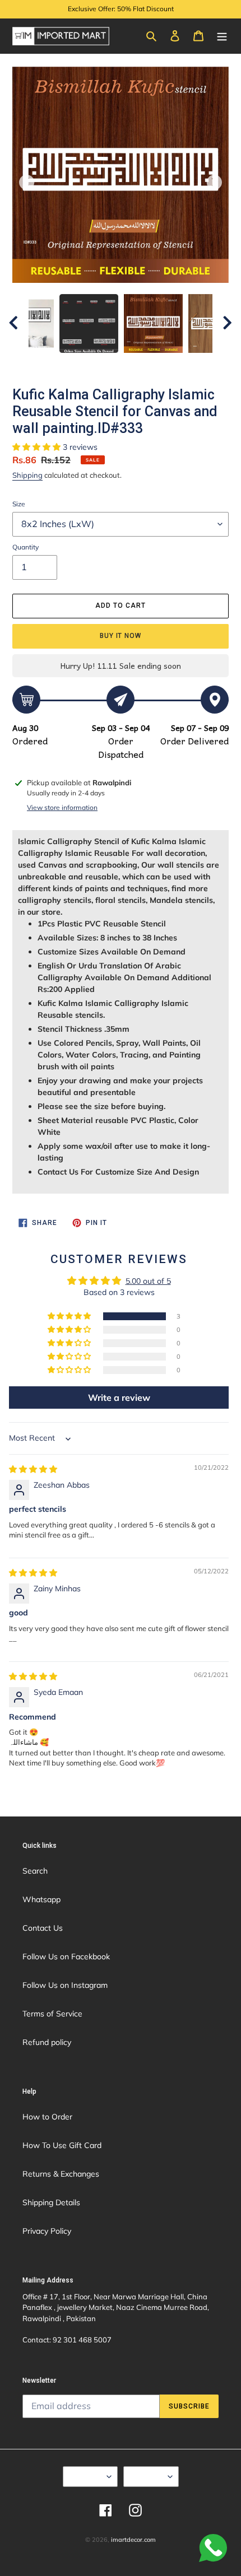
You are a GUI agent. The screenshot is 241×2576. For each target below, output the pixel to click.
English (87, 2476)
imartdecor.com (133, 2540)
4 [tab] (112, 364)
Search (35, 1871)
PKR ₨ (147, 2476)
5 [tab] (129, 364)
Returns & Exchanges (61, 2174)
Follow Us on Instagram (65, 1985)
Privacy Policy (47, 2231)
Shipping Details (51, 2202)
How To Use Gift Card (62, 2145)
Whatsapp (41, 1899)
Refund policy (47, 2042)
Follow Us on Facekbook (66, 1957)
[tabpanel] (153, 323)
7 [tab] (163, 364)
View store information (62, 807)
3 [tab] (95, 364)
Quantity (26, 547)
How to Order (47, 2117)
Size (19, 504)
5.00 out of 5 (148, 1281)
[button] (38, 447)
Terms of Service (52, 2014)
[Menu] (222, 35)
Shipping (27, 475)
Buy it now (121, 636)
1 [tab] (62, 364)
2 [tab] (78, 364)
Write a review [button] (119, 1398)
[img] (33, 1469)
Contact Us (43, 1928)
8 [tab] (179, 364)
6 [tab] (146, 364)
